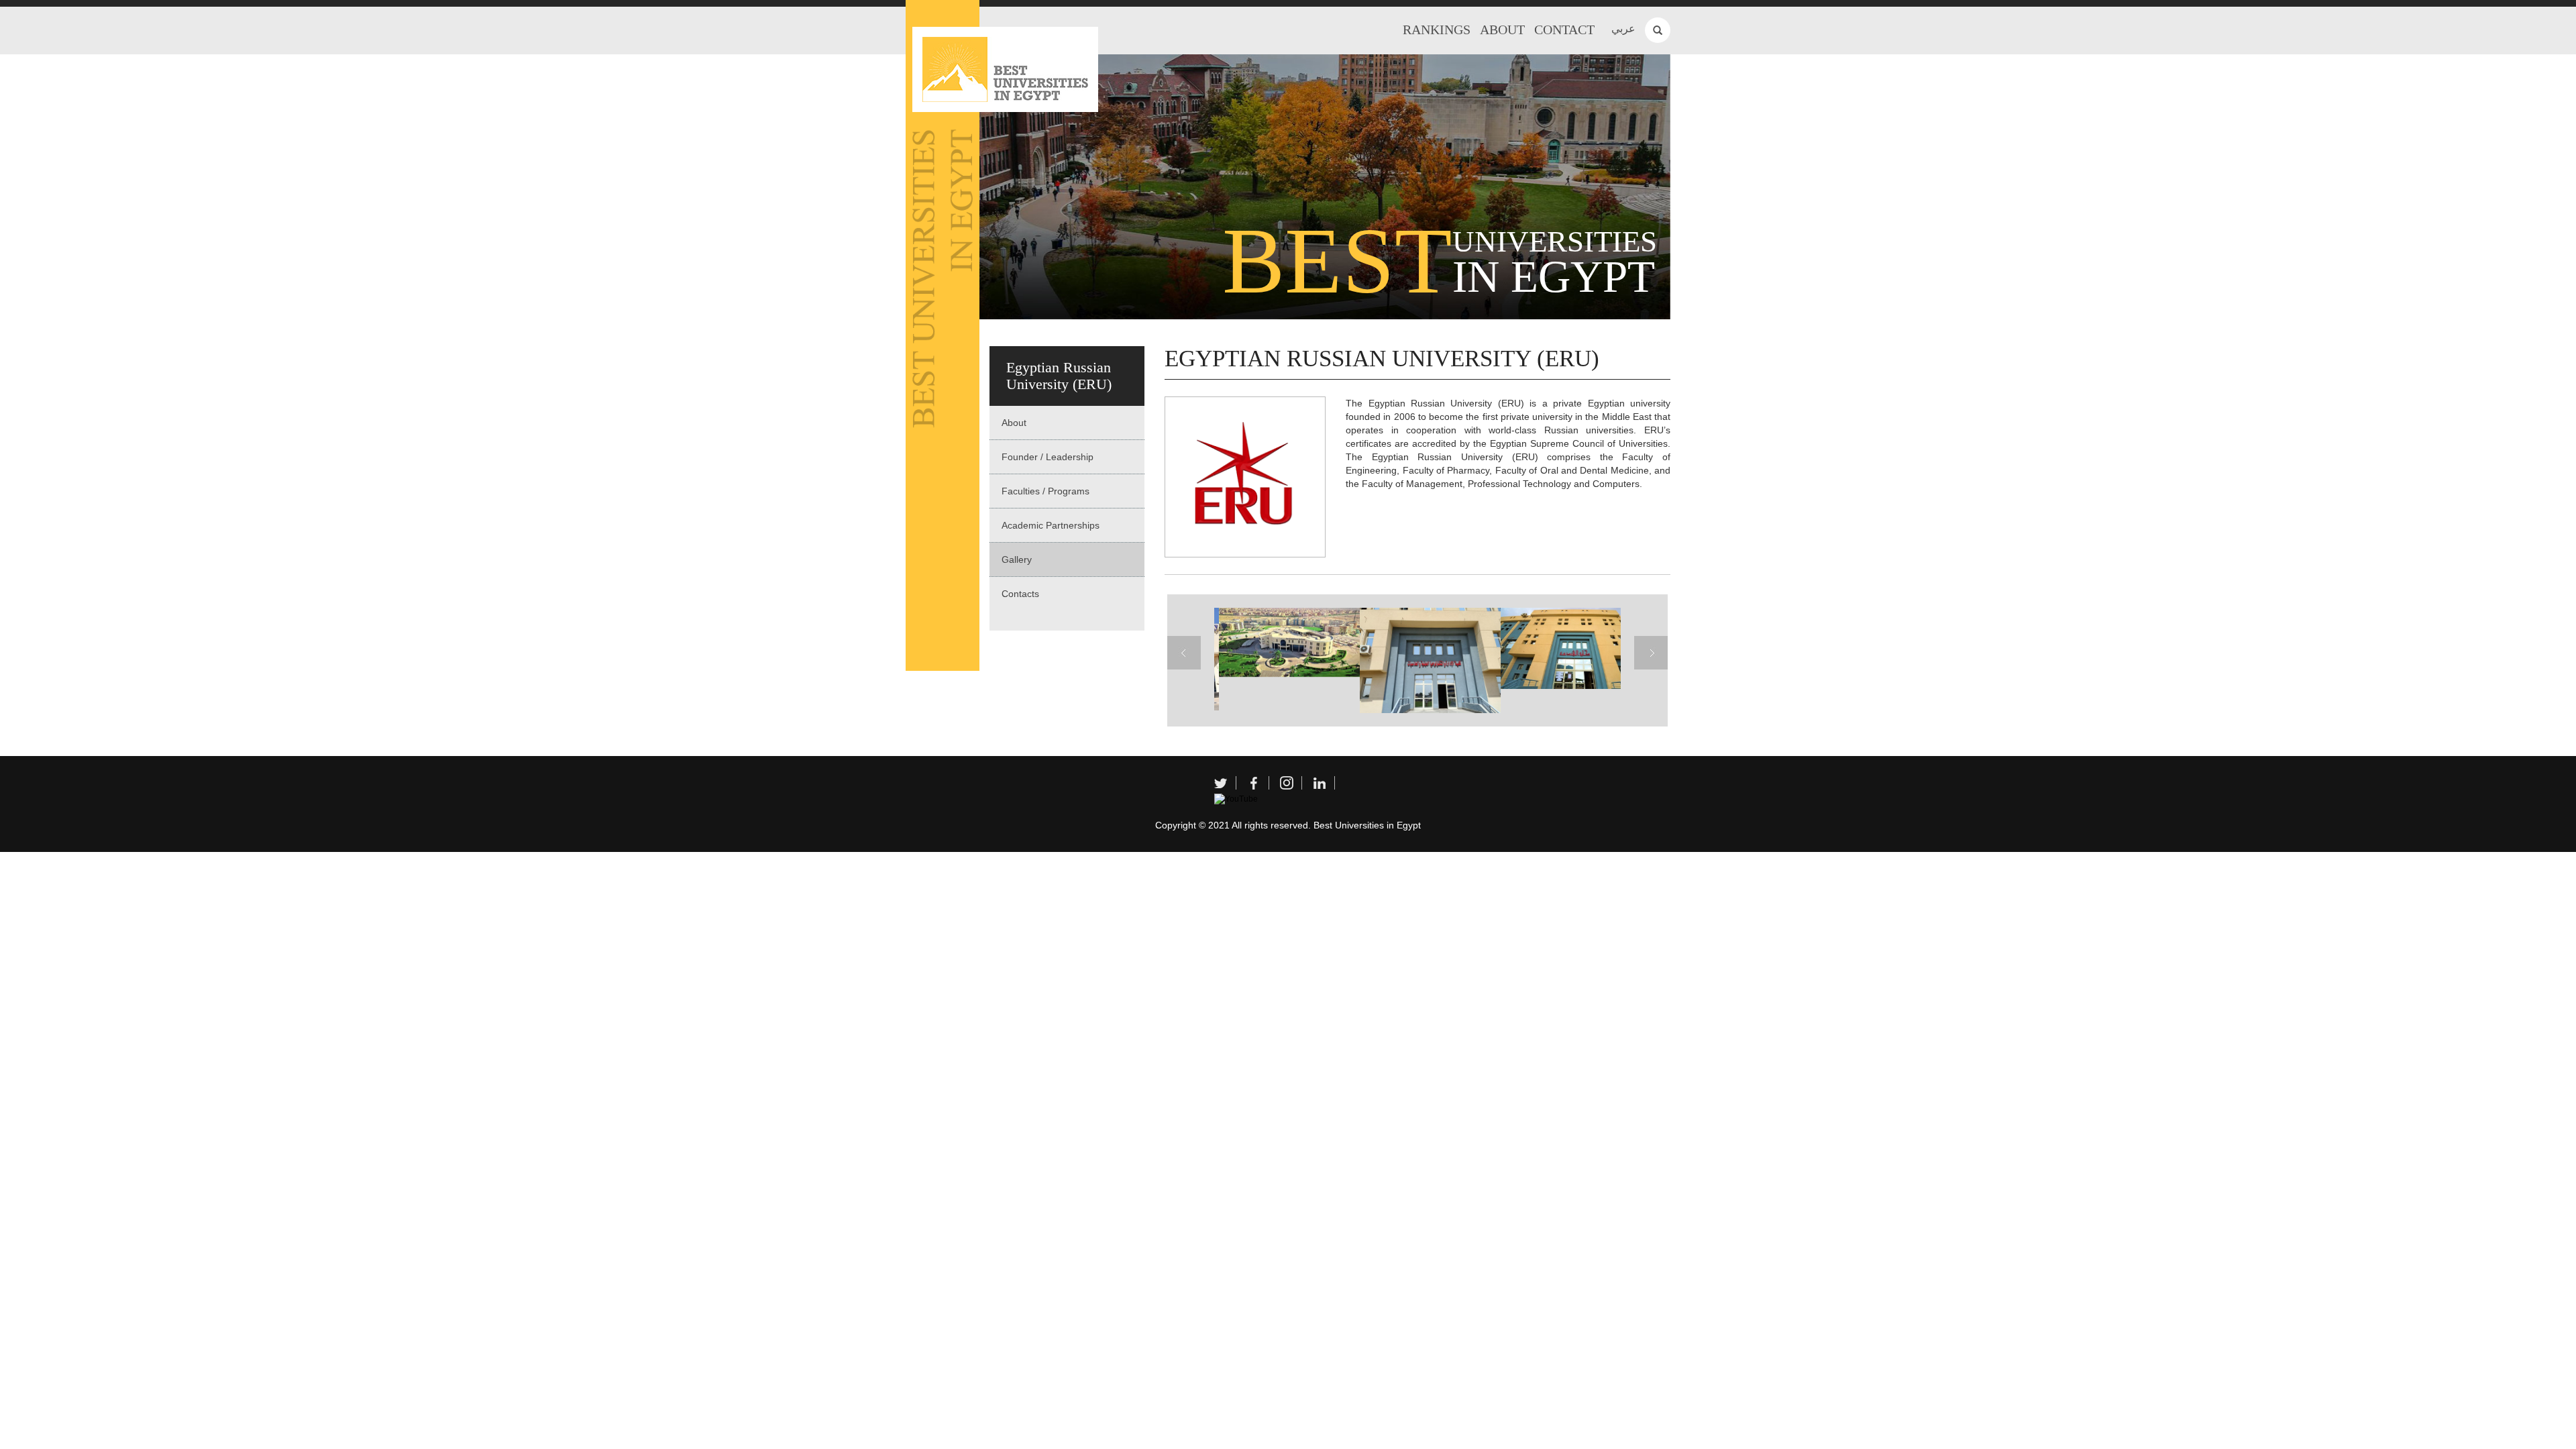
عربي (1623, 29)
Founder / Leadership (1048, 457)
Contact (1564, 30)
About (1502, 30)
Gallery (1017, 559)
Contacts (1020, 594)
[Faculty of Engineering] (1560, 648)
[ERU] (1278, 642)
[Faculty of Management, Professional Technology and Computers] (1419, 661)
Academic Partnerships (1051, 525)
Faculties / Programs (1045, 491)
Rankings (1437, 30)
